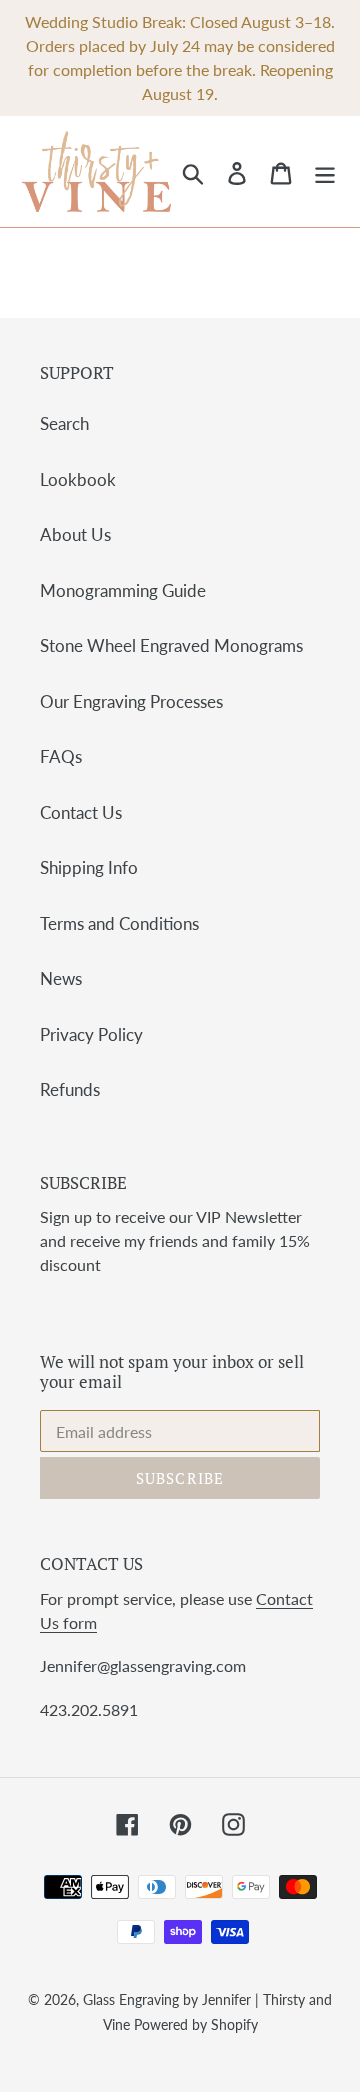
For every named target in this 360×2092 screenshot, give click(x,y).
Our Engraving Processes (131, 701)
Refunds (70, 1089)
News (61, 978)
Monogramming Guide (123, 590)
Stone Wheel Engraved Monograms (171, 645)
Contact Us (81, 812)
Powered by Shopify (196, 2024)
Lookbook (78, 479)
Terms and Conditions (119, 923)
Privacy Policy (91, 1034)
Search (64, 423)
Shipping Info (89, 867)
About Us (75, 534)
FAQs (61, 756)
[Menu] (325, 171)
